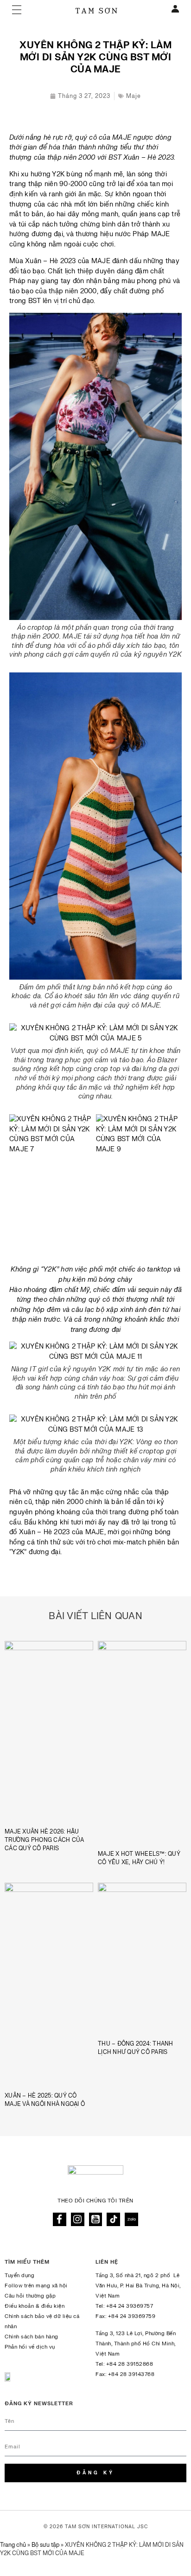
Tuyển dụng (19, 2276)
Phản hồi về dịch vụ (30, 2347)
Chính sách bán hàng (32, 2337)
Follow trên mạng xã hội (36, 2286)
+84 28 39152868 (130, 2364)
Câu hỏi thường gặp (30, 2296)
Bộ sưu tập (45, 2545)
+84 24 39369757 (130, 2306)
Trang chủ (13, 2545)
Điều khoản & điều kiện (35, 2306)
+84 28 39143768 (131, 2374)
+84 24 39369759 (132, 2316)
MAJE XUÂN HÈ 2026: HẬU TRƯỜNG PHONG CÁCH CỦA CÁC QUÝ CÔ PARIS (44, 1840)
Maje (134, 96)
